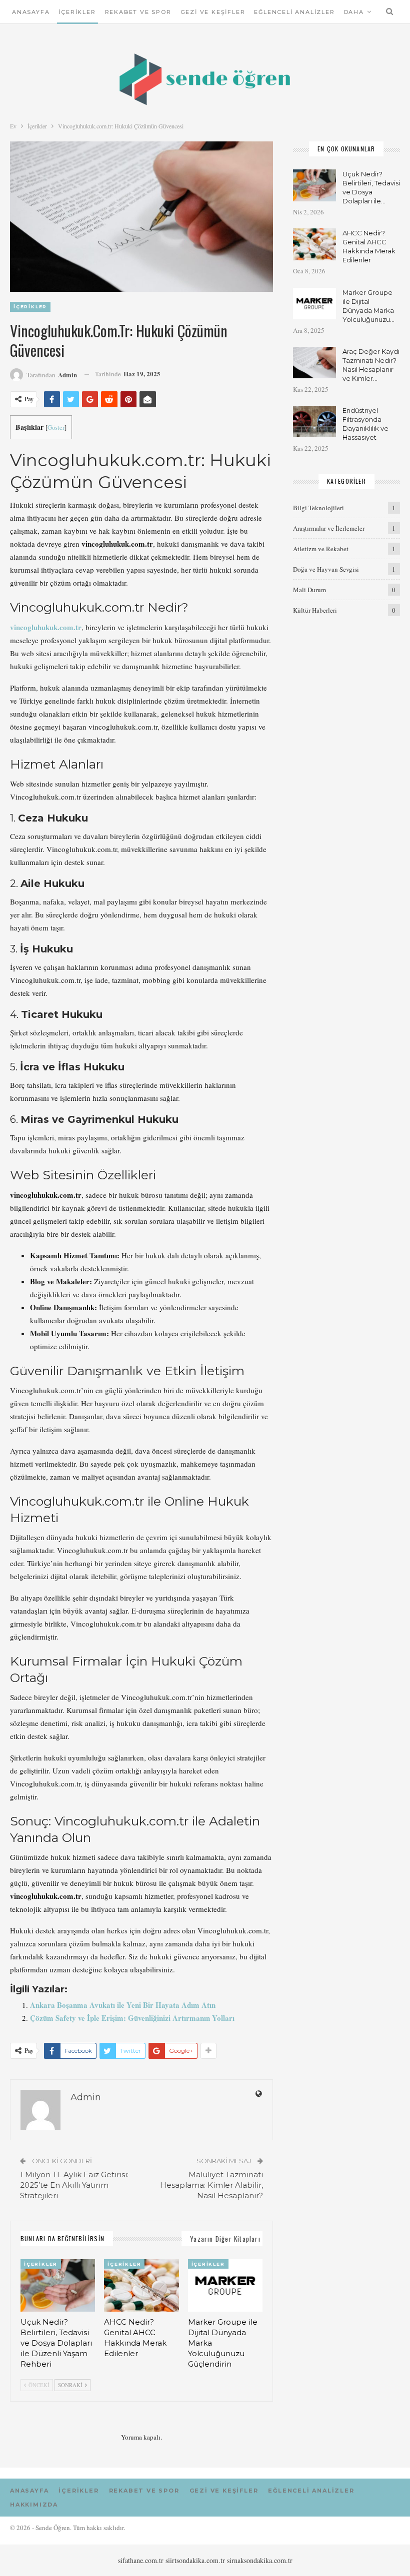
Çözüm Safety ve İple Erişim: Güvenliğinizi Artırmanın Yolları (132, 2018)
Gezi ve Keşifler (213, 12)
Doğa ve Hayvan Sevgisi (326, 569)
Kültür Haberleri (315, 610)
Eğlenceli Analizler (294, 12)
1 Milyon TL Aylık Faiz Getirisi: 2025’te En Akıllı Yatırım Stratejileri (74, 2185)
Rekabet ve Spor (138, 12)
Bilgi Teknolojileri (318, 508)
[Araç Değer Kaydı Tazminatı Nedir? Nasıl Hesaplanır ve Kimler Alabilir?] (314, 363)
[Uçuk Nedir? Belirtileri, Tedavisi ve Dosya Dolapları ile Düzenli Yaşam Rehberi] (58, 2285)
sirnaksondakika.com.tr (260, 2560)
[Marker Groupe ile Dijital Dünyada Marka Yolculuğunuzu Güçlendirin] (225, 2285)
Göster (56, 427)
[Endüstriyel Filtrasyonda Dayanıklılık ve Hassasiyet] (314, 422)
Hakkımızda (34, 2505)
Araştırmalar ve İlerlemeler (329, 528)
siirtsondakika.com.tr (195, 2560)
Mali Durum (309, 590)
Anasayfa (31, 12)
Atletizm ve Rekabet (321, 549)
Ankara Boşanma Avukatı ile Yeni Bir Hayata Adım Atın (123, 2005)
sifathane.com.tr (141, 2560)
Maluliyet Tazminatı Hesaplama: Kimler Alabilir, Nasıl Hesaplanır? (211, 2185)
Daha (354, 12)
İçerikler (77, 12)
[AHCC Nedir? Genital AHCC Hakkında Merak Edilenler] (141, 2285)
